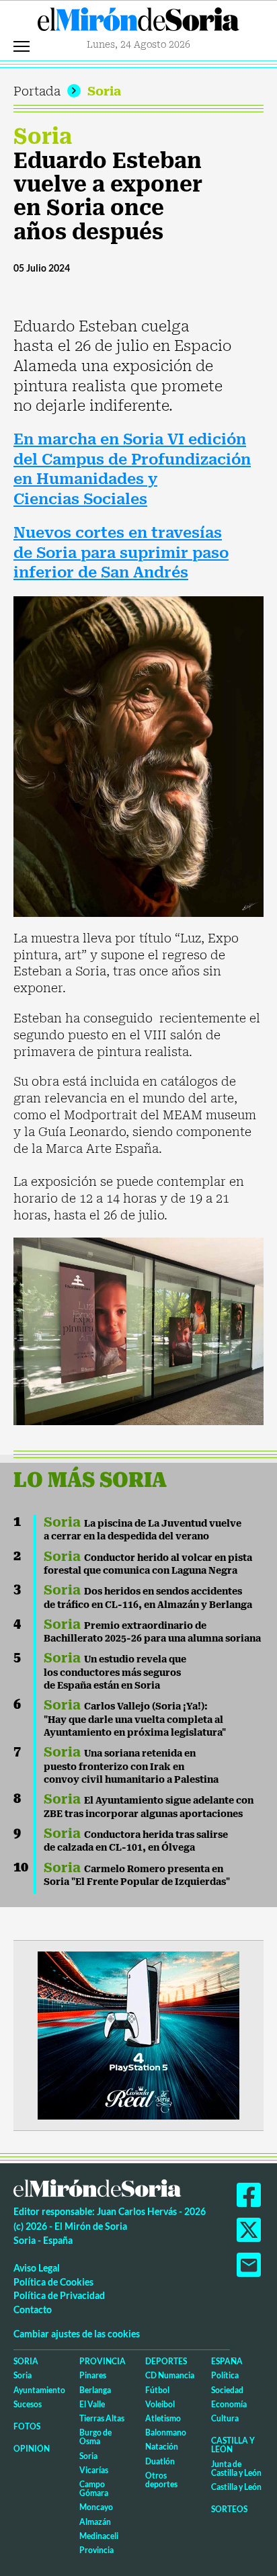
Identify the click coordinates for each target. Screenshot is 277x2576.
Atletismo (163, 2418)
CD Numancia (170, 2375)
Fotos (27, 2426)
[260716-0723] (138, 2035)
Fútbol (157, 2390)
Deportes (166, 2361)
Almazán (95, 2522)
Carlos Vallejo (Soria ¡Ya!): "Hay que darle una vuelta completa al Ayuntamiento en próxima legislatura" (135, 1719)
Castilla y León (233, 2445)
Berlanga (95, 2390)
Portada (37, 91)
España (227, 2361)
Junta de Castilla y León (236, 2468)
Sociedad (227, 2390)
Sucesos (28, 2404)
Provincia (103, 2361)
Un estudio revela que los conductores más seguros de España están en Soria (115, 1672)
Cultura (225, 2418)
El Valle (92, 2404)
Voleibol (160, 2404)
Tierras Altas (102, 2418)
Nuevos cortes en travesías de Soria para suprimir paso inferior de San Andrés (121, 553)
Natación (162, 2447)
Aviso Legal (37, 2268)
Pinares (93, 2375)
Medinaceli (99, 2536)
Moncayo (96, 2507)
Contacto (33, 2309)
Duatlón (160, 2461)
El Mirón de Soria (138, 23)
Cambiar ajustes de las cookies (77, 2334)
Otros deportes (161, 2480)
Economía (229, 2404)
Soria (104, 91)
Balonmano (166, 2432)
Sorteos (229, 2509)
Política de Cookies (53, 2282)
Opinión (32, 2449)
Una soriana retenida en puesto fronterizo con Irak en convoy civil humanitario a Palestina (131, 1766)
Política (225, 2375)
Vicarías (94, 2470)
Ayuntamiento (39, 2390)
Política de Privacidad (59, 2295)
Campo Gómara (94, 2489)
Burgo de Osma (95, 2437)
